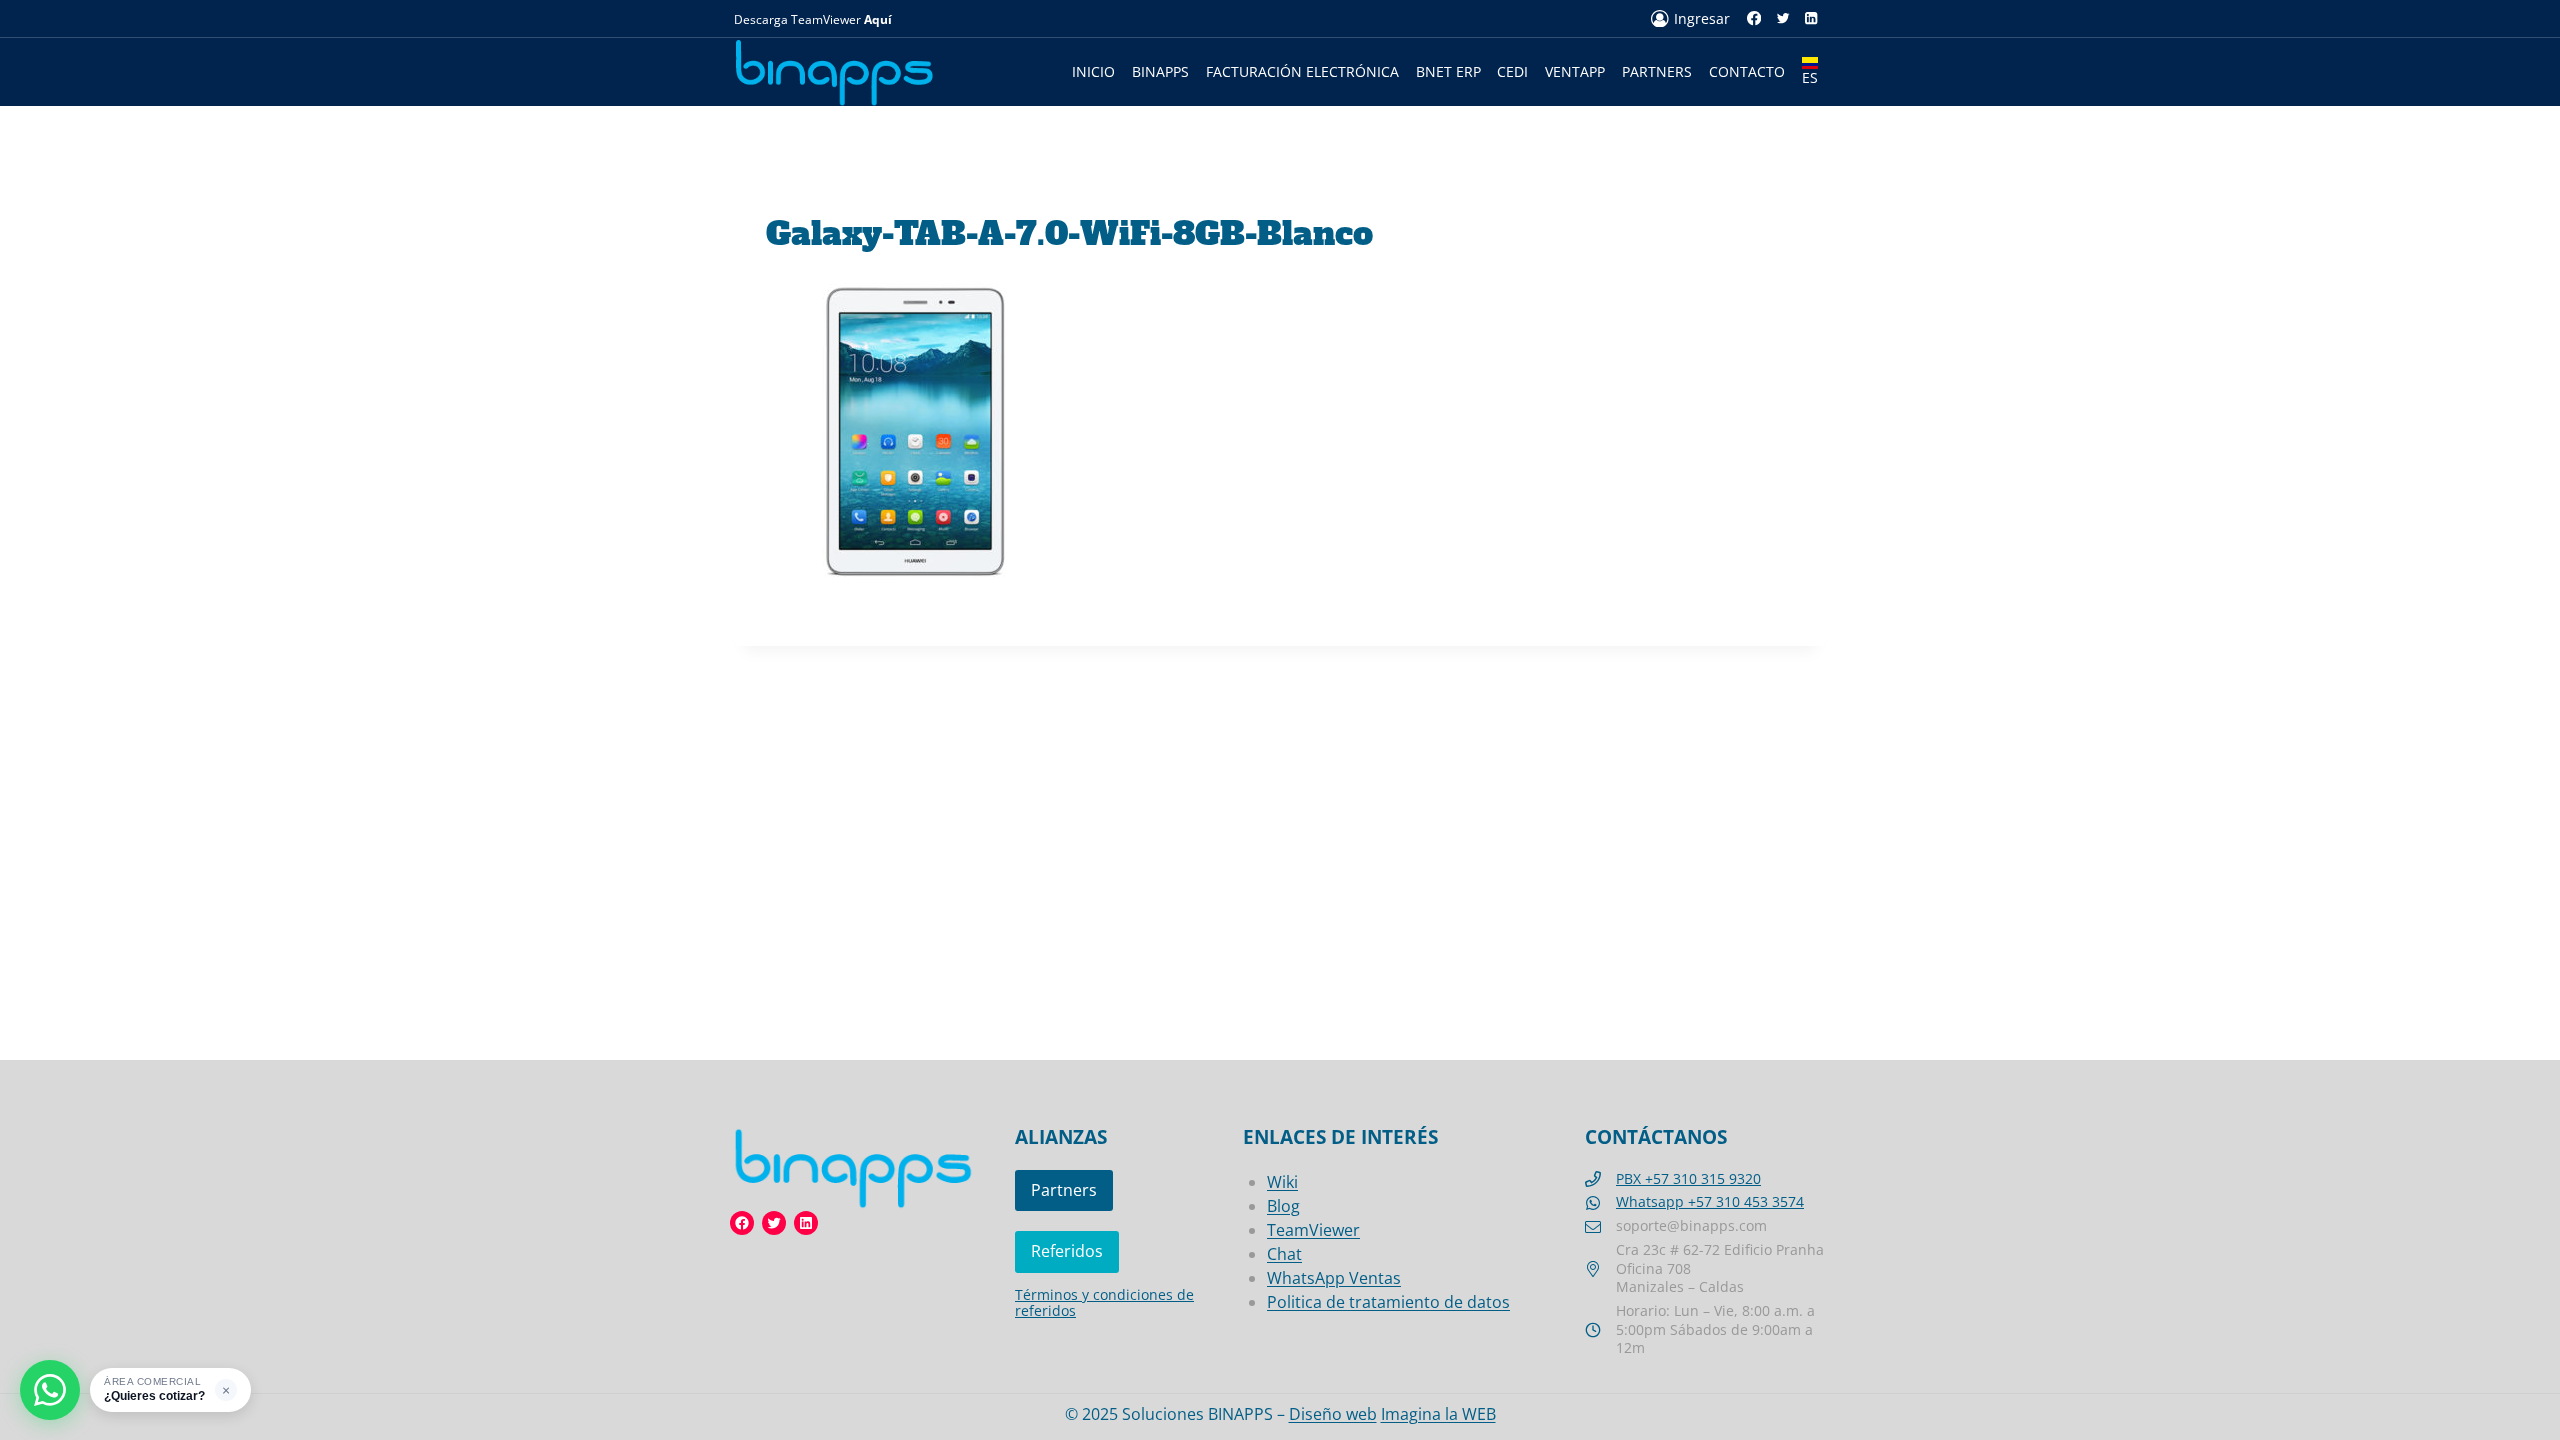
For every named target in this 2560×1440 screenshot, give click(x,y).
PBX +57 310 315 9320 (1688, 1178)
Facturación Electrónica (1302, 71)
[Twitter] (1782, 18)
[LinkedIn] (1811, 18)
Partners (1657, 71)
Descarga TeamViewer (813, 19)
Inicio (1093, 71)
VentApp (1575, 71)
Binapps (1160, 71)
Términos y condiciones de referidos (1104, 1302)
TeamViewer (1313, 1230)
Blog (1283, 1206)
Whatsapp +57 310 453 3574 (1710, 1201)
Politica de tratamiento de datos (1388, 1302)
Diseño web (1333, 1414)
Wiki (1282, 1182)
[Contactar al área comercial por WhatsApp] (50, 1390)
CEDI (1512, 71)
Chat (1284, 1254)
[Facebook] (1754, 18)
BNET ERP (1448, 71)
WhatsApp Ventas (1334, 1278)
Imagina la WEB (1438, 1414)
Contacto (1747, 71)
